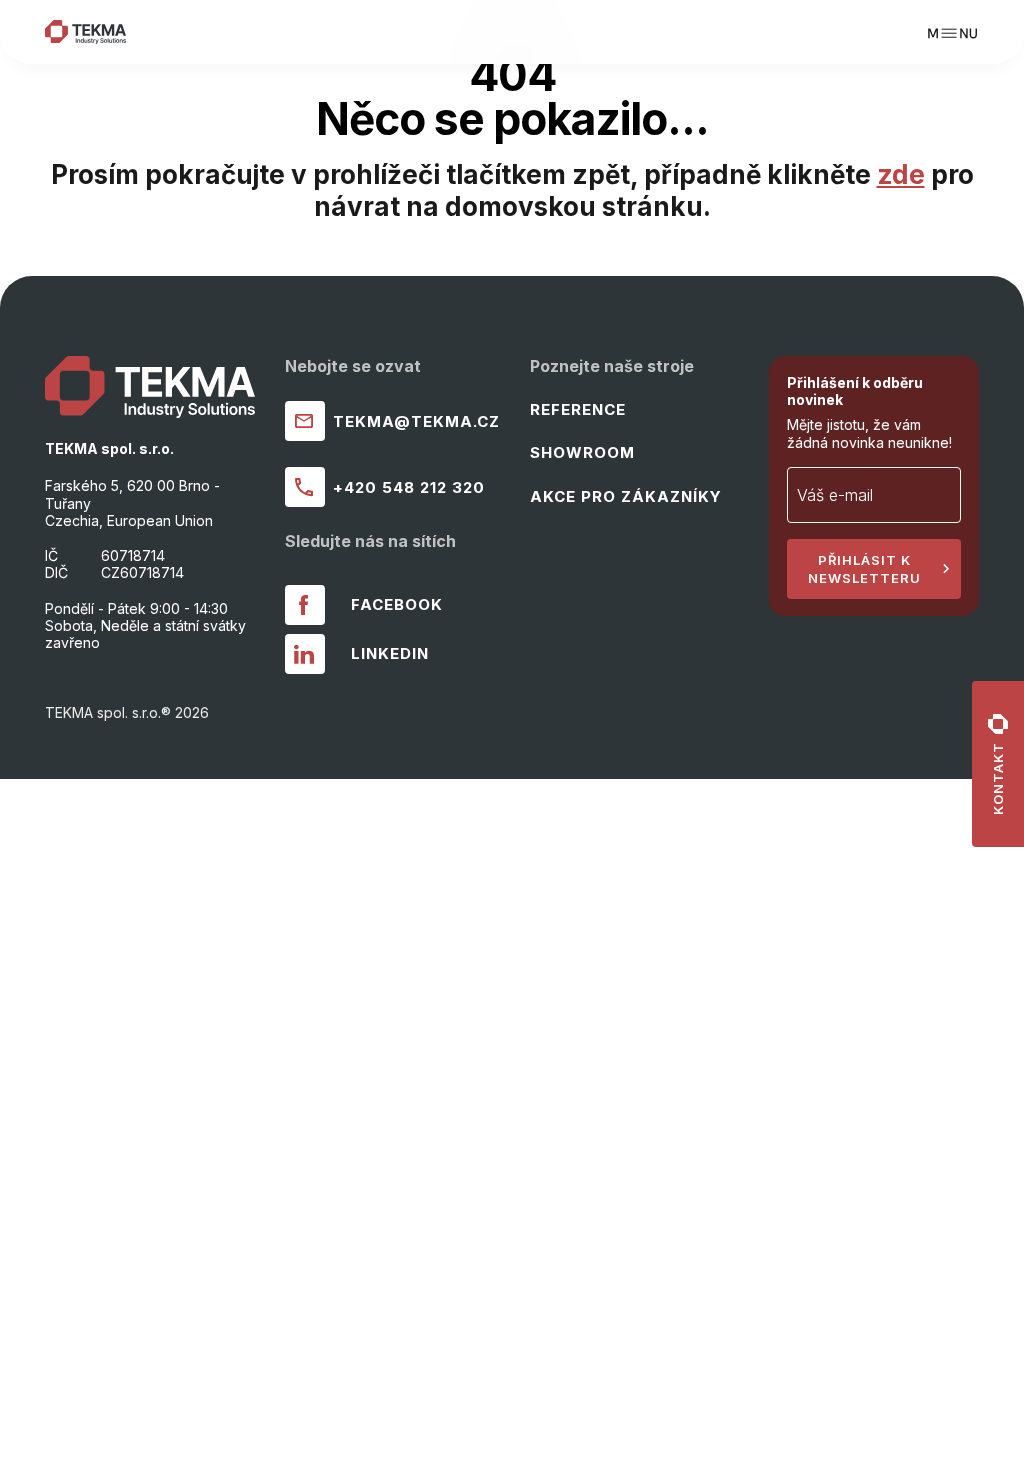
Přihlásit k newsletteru (864, 569)
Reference (578, 409)
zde (901, 174)
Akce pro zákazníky (626, 496)
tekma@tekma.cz (416, 421)
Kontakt (998, 778)
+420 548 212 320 (409, 487)
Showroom (582, 452)
